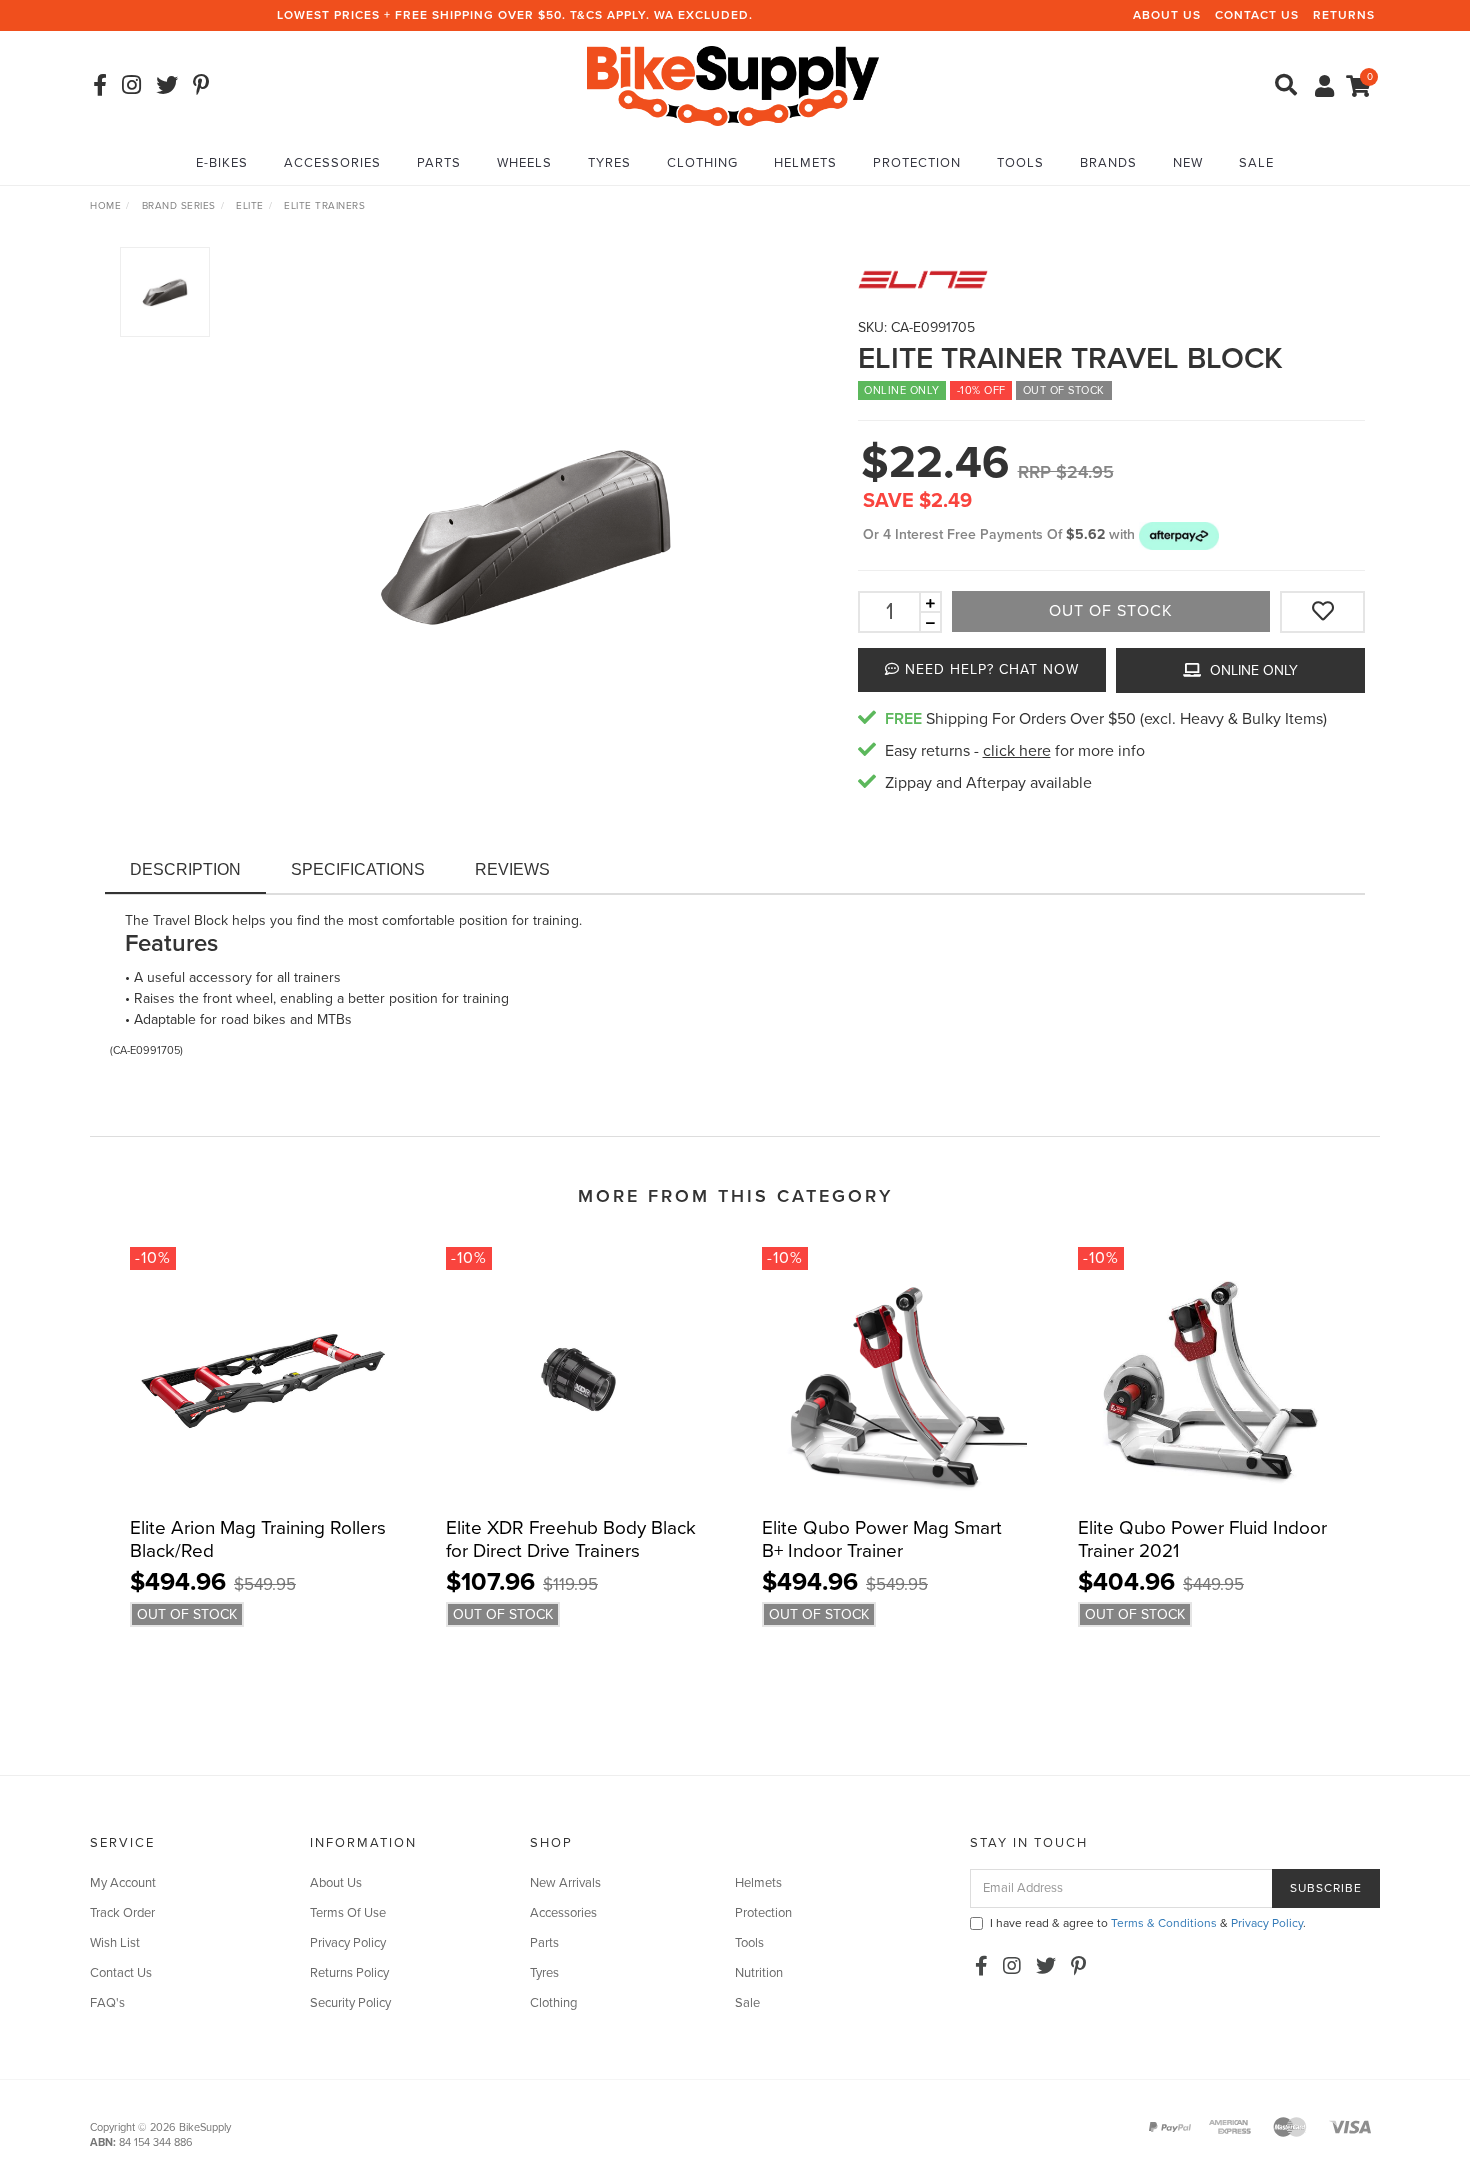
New (1188, 163)
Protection (917, 163)
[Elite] (1112, 279)
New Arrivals (565, 1883)
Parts (439, 163)
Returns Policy (349, 1973)
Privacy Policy (348, 1943)
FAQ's (107, 2003)
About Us (1167, 15)
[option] (526, 533)
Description (185, 869)
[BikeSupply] (733, 84)
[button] (1179, 534)
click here (1017, 751)
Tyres (609, 163)
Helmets (805, 163)
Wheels (524, 163)
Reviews (512, 869)
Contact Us (1257, 15)
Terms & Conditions (1164, 1923)
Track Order (122, 1913)
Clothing (702, 163)
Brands (1108, 163)
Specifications (358, 869)
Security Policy (350, 2003)
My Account (123, 1883)
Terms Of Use (348, 1913)
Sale (1256, 163)
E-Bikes (222, 163)
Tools (1020, 163)
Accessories (332, 163)
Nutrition (759, 1973)
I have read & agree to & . (1148, 1923)
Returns (1344, 15)
